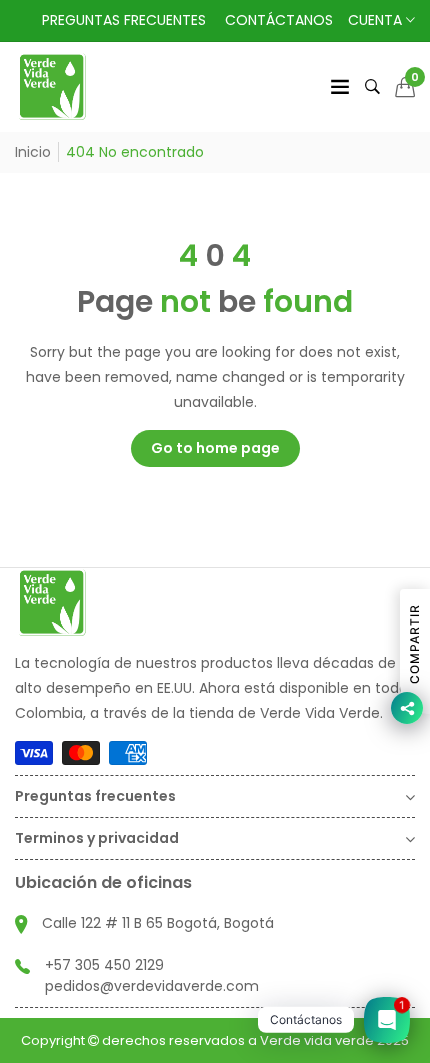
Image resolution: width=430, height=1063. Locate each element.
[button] (405, 87)
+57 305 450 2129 (104, 965)
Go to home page (215, 448)
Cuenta (377, 20)
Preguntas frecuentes (124, 20)
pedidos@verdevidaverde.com (152, 986)
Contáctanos (279, 20)
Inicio (33, 152)
